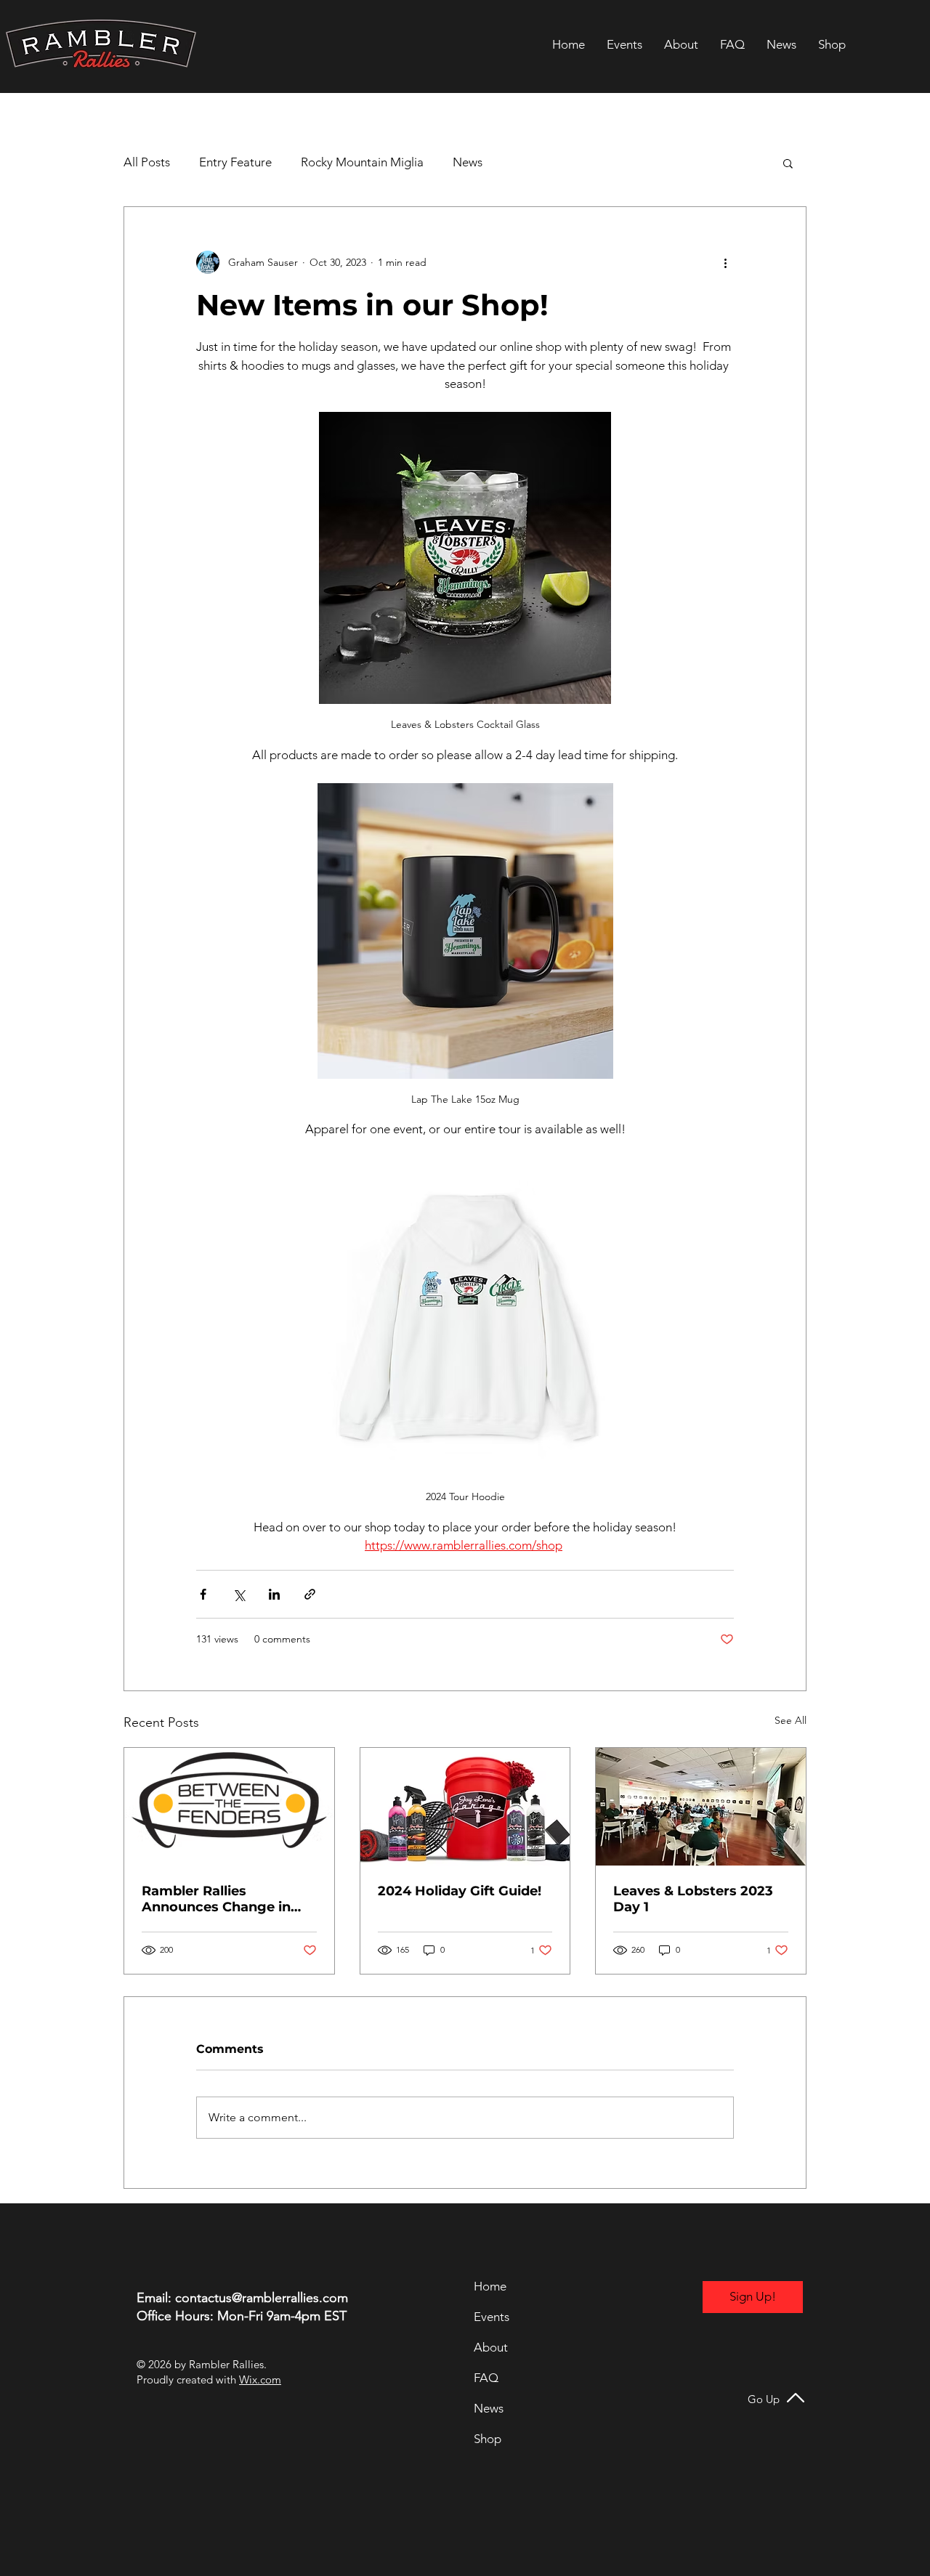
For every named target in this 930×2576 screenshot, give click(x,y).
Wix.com (260, 2379)
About (491, 2347)
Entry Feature (235, 162)
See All (790, 1720)
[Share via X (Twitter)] (239, 1594)
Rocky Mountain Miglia (362, 162)
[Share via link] (310, 1594)
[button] (788, 163)
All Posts (147, 162)
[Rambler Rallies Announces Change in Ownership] (229, 1807)
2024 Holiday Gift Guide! (460, 1891)
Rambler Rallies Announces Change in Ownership (216, 1899)
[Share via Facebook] (203, 1594)
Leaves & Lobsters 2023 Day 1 (693, 1899)
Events (492, 2317)
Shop (488, 2439)
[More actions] (725, 262)
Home (490, 2286)
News (468, 162)
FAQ (486, 2378)
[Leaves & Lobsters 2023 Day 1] (701, 1807)
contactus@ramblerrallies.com (262, 2298)
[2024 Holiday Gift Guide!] (465, 1807)
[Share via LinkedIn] (274, 1594)
